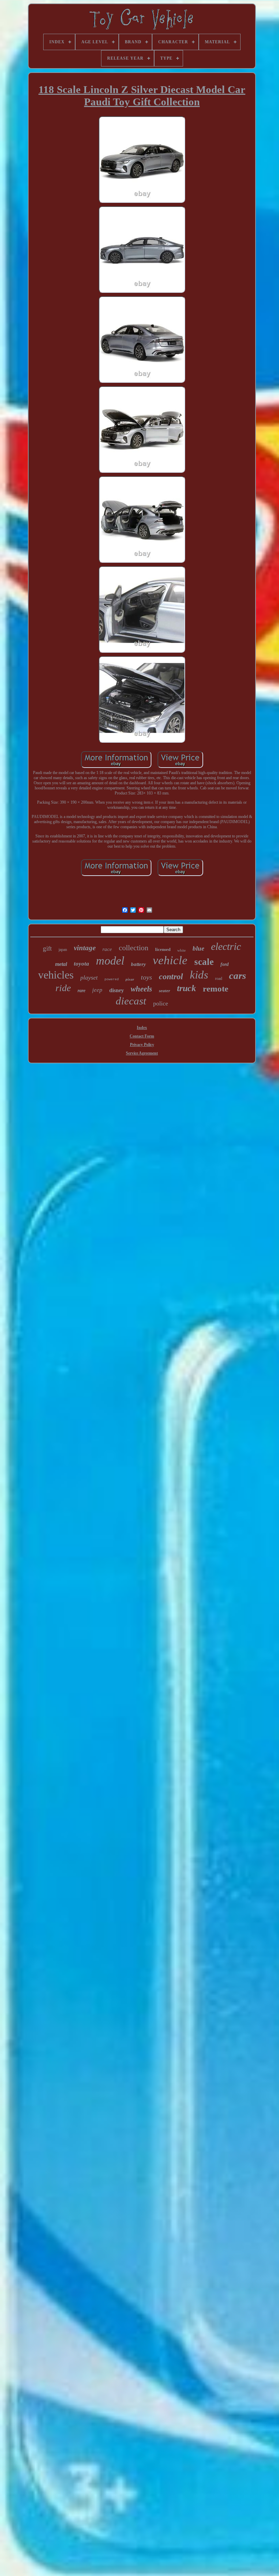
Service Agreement (142, 1053)
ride (63, 988)
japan (63, 950)
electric (226, 946)
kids (199, 975)
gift (47, 948)
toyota (81, 964)
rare (81, 991)
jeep (97, 990)
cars (237, 975)
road (219, 979)
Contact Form (142, 1036)
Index (142, 1028)
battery (138, 964)
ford (225, 964)
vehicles (56, 975)
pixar (130, 979)
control (171, 976)
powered (112, 979)
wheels (141, 989)
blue (198, 948)
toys (146, 977)
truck (186, 988)
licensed (163, 949)
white (182, 950)
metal (61, 964)
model (110, 961)
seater (165, 991)
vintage (85, 948)
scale (204, 962)
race (107, 949)
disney (117, 990)
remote (216, 989)
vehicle (170, 960)
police (161, 1003)
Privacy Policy (142, 1045)
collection (134, 948)
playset (89, 978)
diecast (131, 1001)
